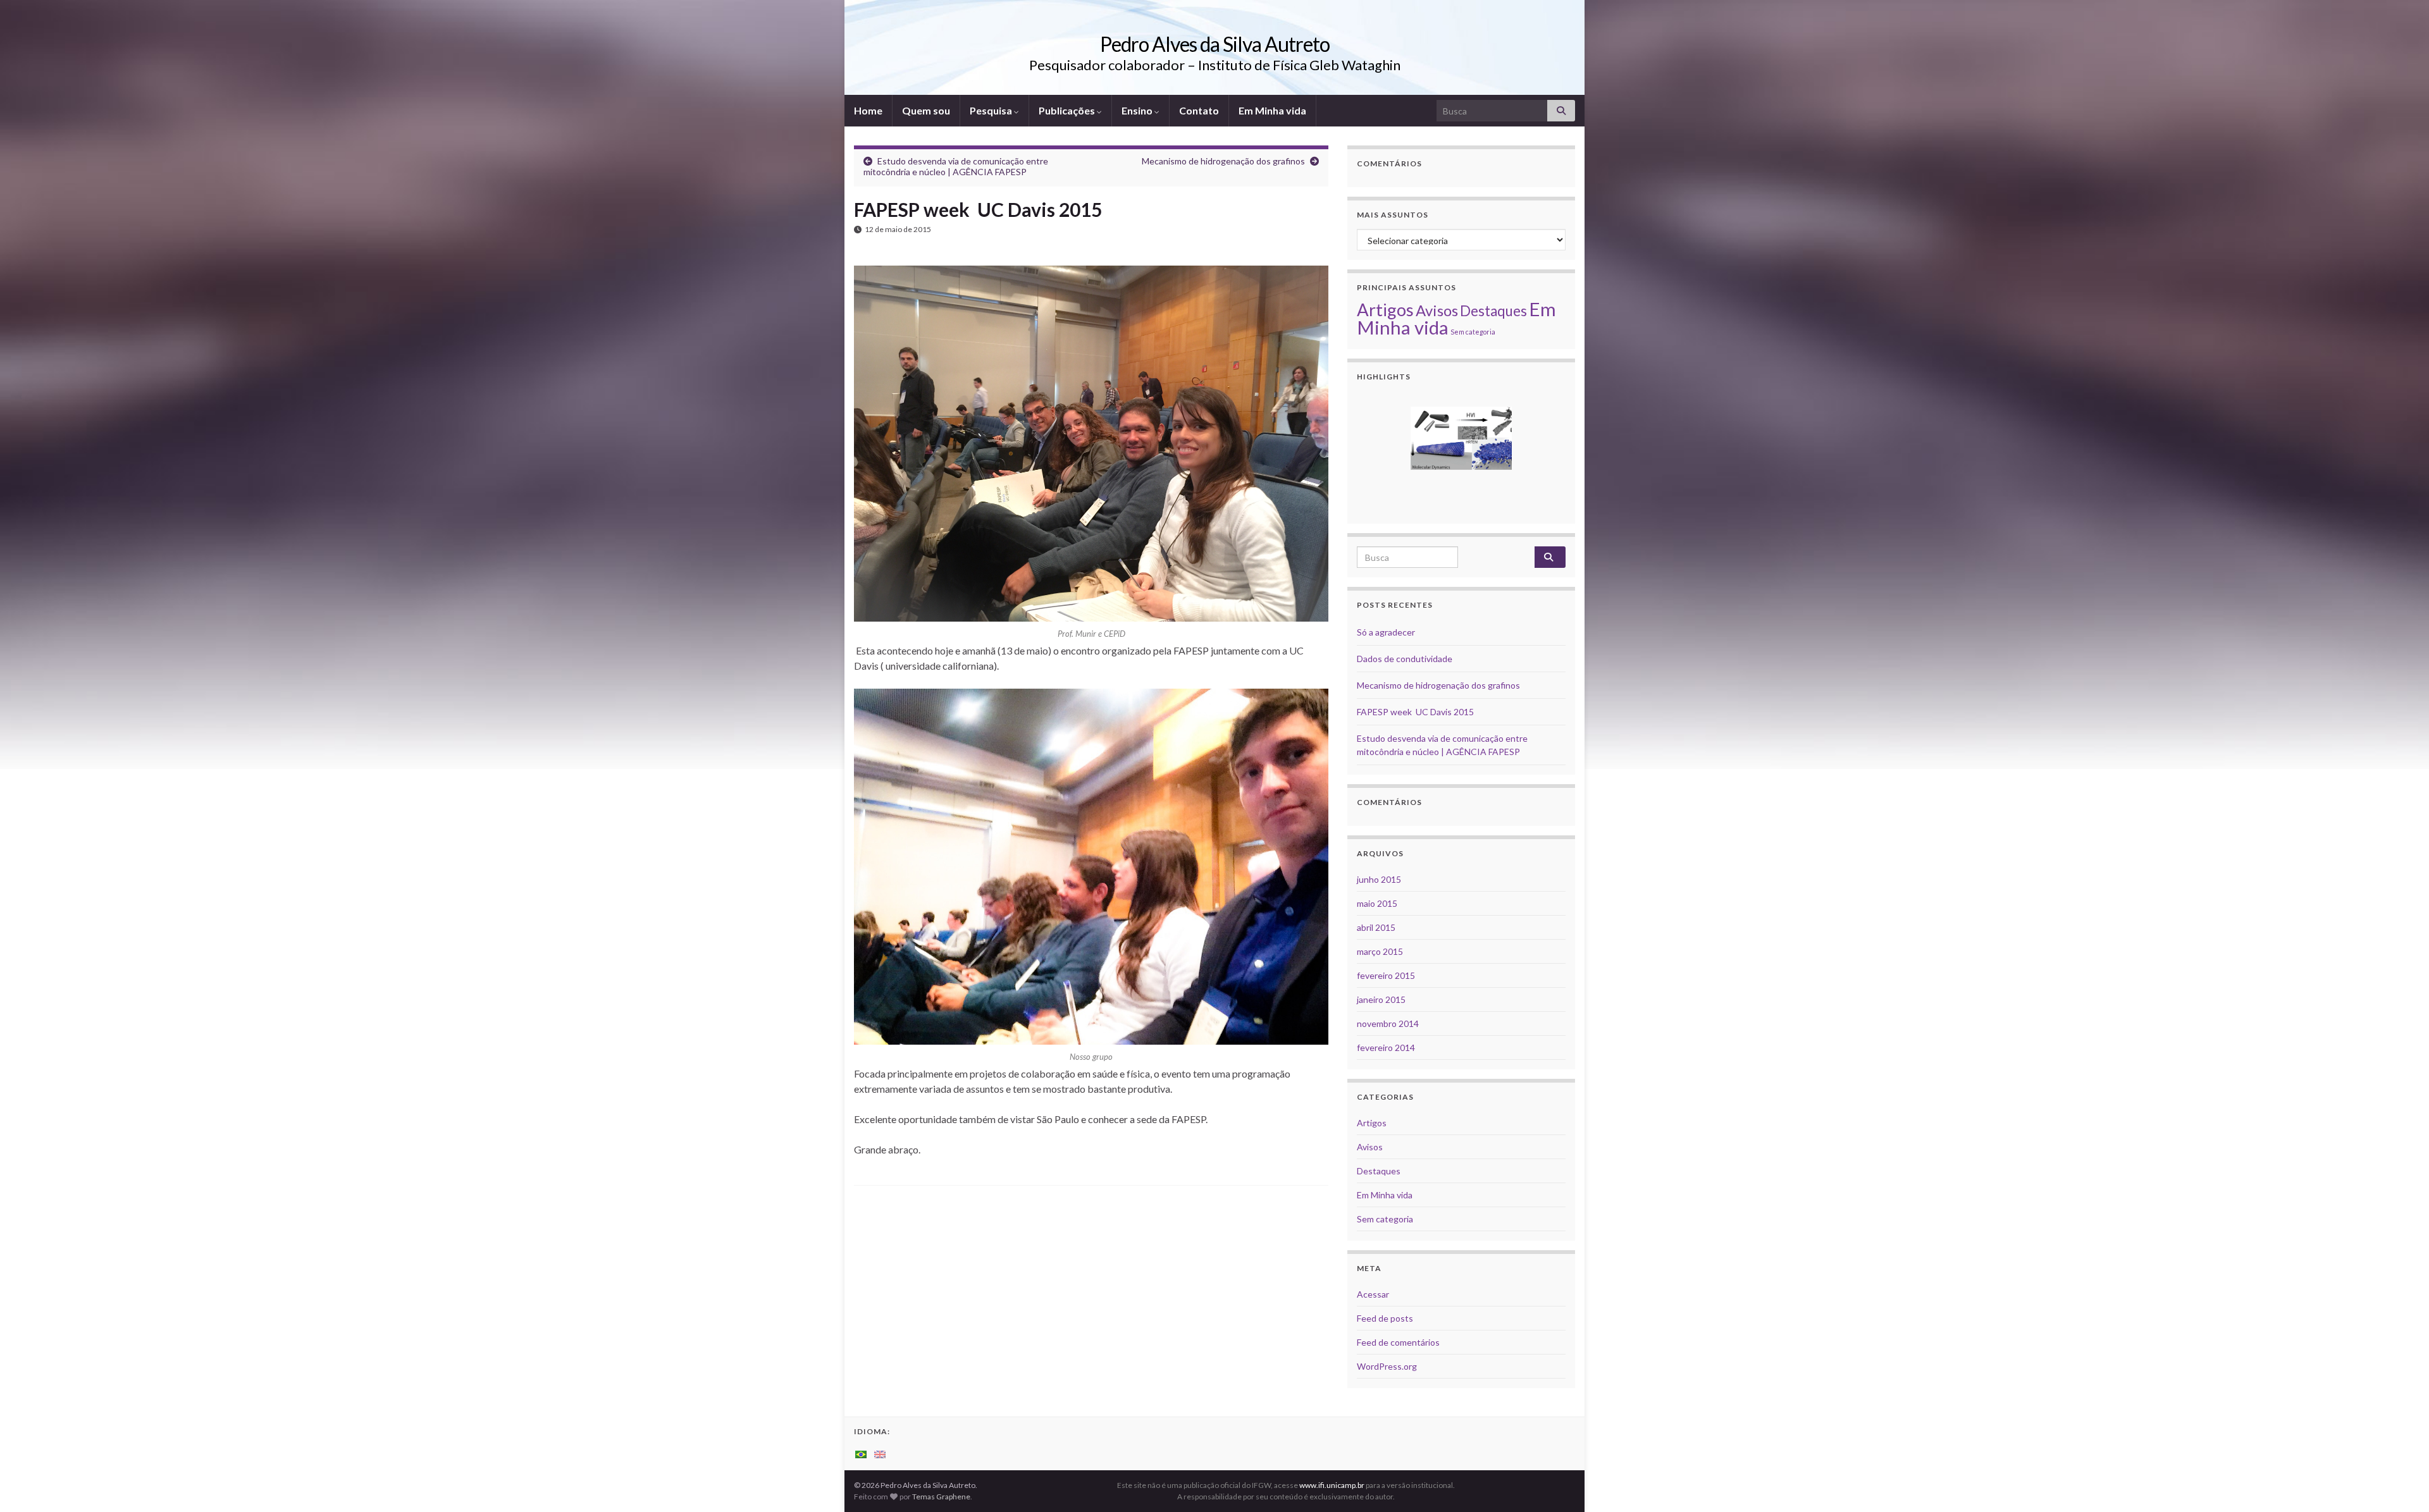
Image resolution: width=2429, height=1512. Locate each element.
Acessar (1373, 1294)
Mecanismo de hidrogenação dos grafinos (1223, 161)
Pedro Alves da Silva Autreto (1215, 44)
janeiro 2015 (1381, 999)
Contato (1199, 110)
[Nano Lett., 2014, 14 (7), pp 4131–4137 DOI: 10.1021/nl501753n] (1461, 438)
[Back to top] (2401, 1484)
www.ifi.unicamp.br (1332, 1485)
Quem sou (926, 110)
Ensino (1138, 110)
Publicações (1068, 110)
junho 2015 (1379, 879)
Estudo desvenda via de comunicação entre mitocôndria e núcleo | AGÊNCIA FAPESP (956, 166)
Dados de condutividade (1405, 659)
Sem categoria (1473, 332)
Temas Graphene (941, 1497)
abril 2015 (1376, 927)
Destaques (1493, 311)
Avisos (1437, 310)
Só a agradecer (1386, 632)
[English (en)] (880, 1454)
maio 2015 (1377, 903)
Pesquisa (992, 110)
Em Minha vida (1272, 110)
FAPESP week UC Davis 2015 (1415, 712)
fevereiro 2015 (1386, 975)
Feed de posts (1385, 1318)
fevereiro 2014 (1386, 1048)
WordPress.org (1387, 1366)
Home (868, 110)
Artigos (1385, 310)
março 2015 (1380, 951)
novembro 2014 (1388, 1023)
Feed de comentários (1398, 1342)
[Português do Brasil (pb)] (861, 1454)
